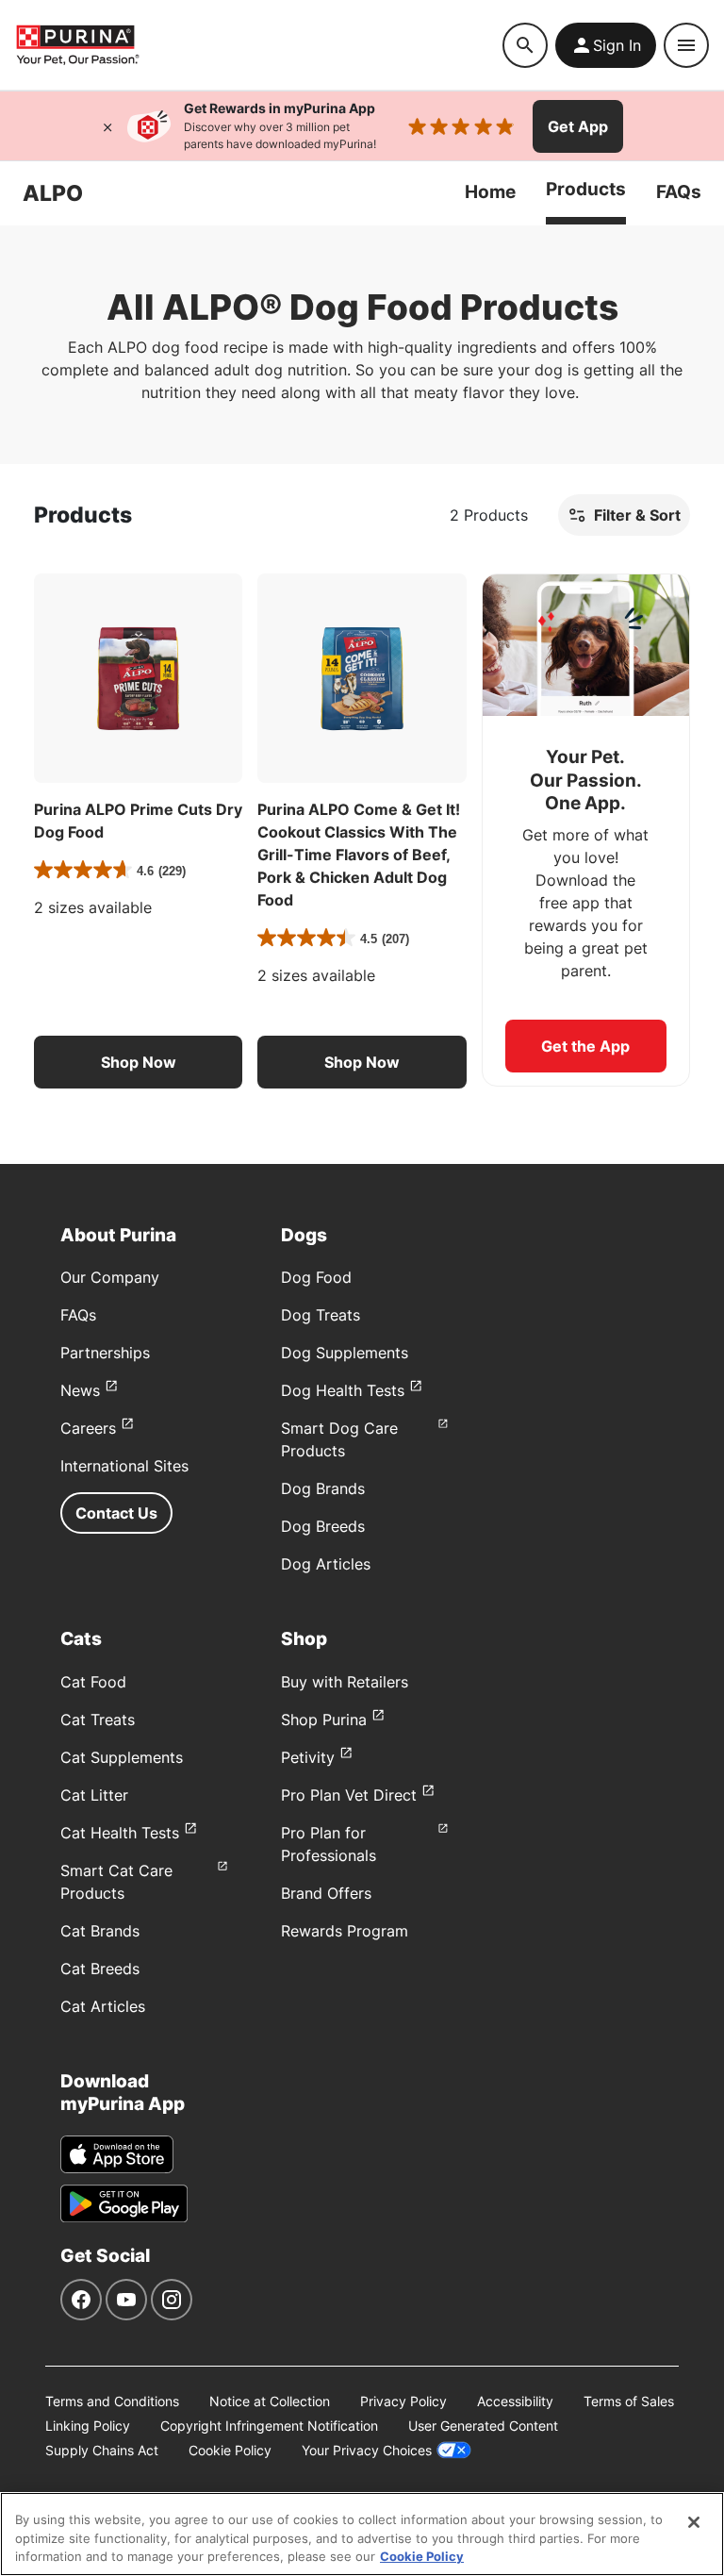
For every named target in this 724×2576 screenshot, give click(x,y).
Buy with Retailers (345, 1682)
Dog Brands (323, 1488)
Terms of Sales (629, 2401)
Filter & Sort (637, 515)
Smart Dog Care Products (339, 1439)
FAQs (679, 192)
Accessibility (515, 2401)
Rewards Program (345, 1931)
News (80, 1390)
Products (586, 189)
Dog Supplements (345, 1353)
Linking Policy (88, 2426)
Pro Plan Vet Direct (349, 1795)
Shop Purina (324, 1720)
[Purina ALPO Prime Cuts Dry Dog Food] (138, 678)
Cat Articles (103, 2006)
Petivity (308, 1757)
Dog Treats (321, 1315)
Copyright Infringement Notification (269, 2426)
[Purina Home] (259, 45)
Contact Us (116, 1513)
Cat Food (93, 1682)
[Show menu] (686, 45)
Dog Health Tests (343, 1390)
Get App (578, 126)
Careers (88, 1428)
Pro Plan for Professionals (329, 1844)
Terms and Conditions (112, 2401)
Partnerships (105, 1353)
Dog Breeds (323, 1526)
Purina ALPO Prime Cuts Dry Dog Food (138, 821)
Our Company (110, 1277)
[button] (138, 1062)
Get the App (585, 1046)
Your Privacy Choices (367, 2450)
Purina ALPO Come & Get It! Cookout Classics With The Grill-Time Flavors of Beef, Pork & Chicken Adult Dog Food (359, 855)
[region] (362, 2534)
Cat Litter (94, 1795)
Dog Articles (326, 1564)
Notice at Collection (270, 2401)
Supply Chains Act (102, 2450)
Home (490, 192)
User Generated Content (483, 2426)
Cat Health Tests (120, 1833)
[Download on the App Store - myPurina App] (117, 2154)
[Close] (107, 126)
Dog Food (316, 1277)
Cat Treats (98, 1720)
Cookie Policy (230, 2450)
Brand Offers (326, 1893)
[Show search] (525, 45)
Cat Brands (100, 1931)
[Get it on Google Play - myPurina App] (124, 2203)
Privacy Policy (403, 2401)
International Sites (124, 1466)
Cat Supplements (122, 1757)
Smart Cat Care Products (116, 1882)
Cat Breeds (100, 1969)
